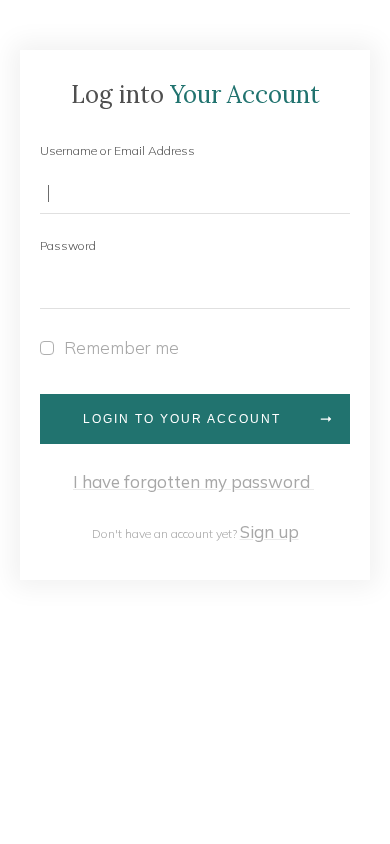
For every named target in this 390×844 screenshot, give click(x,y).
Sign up (269, 531)
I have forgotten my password (193, 481)
